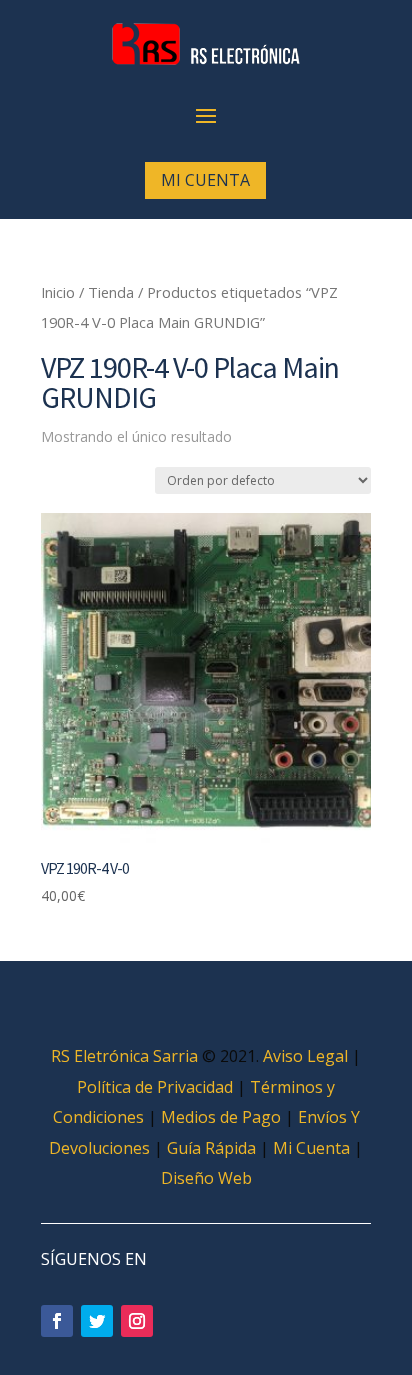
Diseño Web (206, 1178)
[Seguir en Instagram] (137, 1321)
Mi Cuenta (205, 180)
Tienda (111, 292)
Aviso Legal (305, 1056)
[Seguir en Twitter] (97, 1321)
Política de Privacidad (155, 1087)
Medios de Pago (221, 1117)
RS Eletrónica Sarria (124, 1056)
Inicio (58, 292)
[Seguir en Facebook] (57, 1321)
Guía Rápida (211, 1148)
